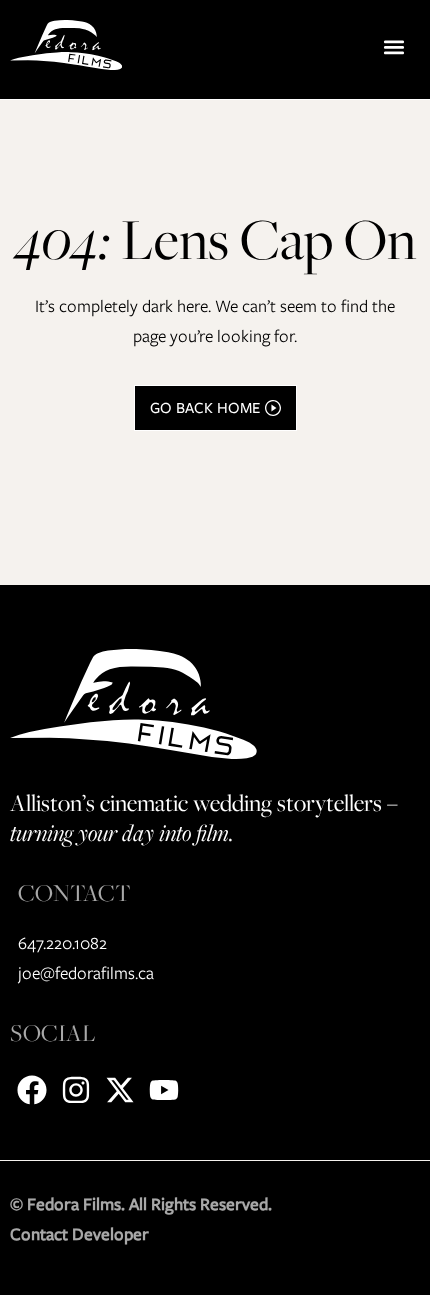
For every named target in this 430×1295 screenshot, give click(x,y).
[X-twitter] (120, 1090)
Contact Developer (79, 1234)
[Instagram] (76, 1090)
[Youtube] (164, 1090)
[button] (393, 46)
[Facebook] (32, 1090)
